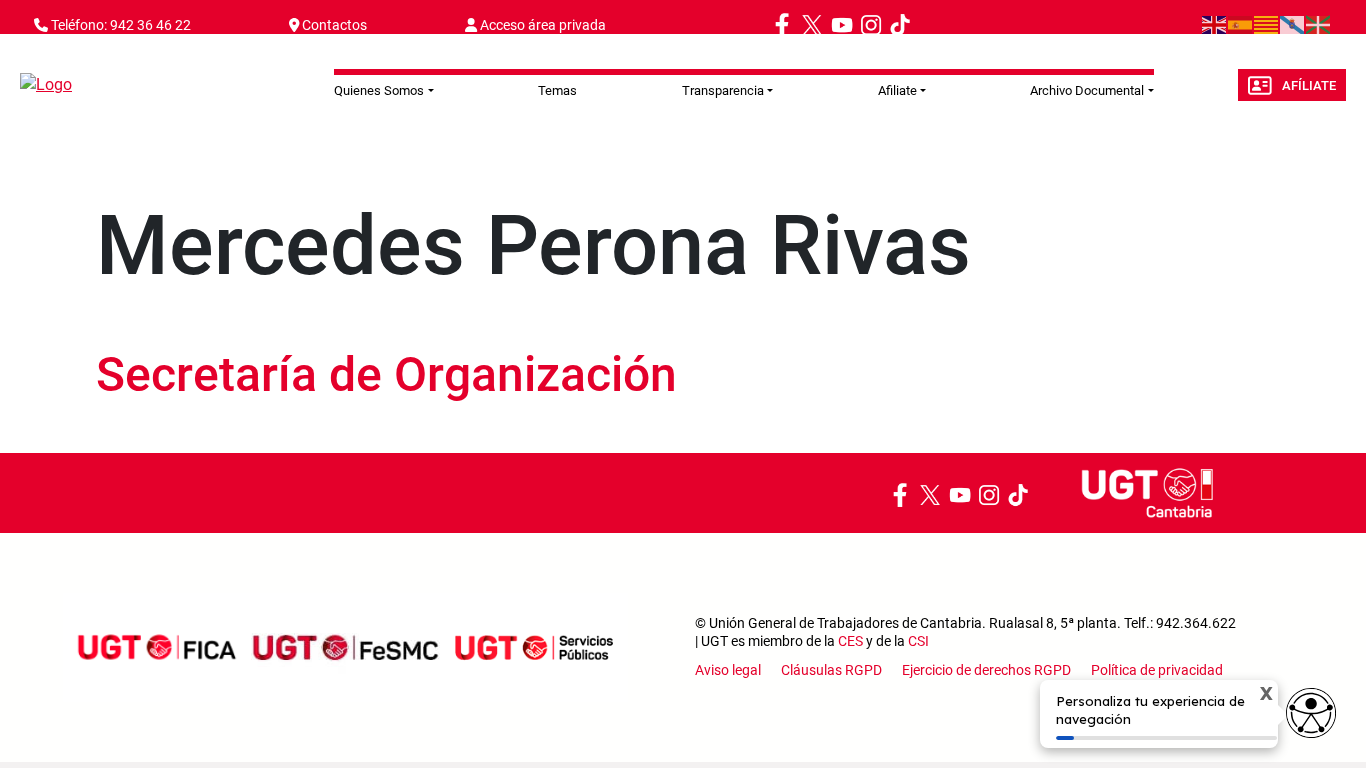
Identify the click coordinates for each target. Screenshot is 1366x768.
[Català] (1267, 24)
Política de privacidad (1157, 670)
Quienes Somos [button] (379, 90)
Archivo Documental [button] (1087, 90)
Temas (557, 90)
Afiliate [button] (897, 90)
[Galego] (1293, 24)
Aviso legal (728, 670)
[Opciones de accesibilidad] (1311, 713)
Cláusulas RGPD (831, 670)
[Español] (1241, 24)
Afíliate (1309, 85)
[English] (1215, 24)
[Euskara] (1319, 24)
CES (850, 641)
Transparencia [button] (723, 90)
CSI (918, 641)
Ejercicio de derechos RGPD (986, 670)
